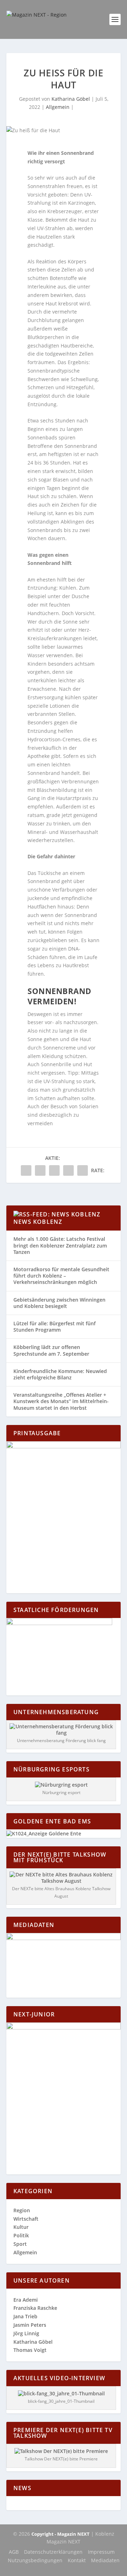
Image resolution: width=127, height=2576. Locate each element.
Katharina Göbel (71, 99)
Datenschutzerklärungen (53, 2552)
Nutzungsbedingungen (35, 2560)
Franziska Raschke (35, 2308)
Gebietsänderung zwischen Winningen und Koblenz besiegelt (59, 1303)
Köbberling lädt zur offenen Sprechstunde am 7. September (51, 1350)
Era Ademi (26, 2300)
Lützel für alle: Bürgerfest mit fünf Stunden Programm (55, 1327)
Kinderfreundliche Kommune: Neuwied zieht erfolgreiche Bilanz (60, 1374)
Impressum (101, 2552)
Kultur (21, 2227)
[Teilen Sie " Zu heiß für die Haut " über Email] (68, 1170)
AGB (14, 2552)
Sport (20, 2244)
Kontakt (77, 2560)
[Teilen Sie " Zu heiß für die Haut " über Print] (83, 1170)
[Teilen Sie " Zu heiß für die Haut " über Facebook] (26, 1170)
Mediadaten (105, 2560)
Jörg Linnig (26, 2333)
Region (22, 2210)
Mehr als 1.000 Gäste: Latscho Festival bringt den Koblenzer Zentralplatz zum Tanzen (60, 1245)
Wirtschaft (26, 2219)
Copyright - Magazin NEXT (61, 2534)
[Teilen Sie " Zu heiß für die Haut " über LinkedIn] (54, 1170)
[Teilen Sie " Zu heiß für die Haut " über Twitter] (40, 1170)
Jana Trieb (25, 2316)
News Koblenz (38, 1222)
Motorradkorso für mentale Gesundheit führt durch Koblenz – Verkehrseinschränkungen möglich (61, 1276)
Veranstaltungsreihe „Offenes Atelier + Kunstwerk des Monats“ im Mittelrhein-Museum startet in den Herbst (61, 1401)
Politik (21, 2235)
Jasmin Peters (30, 2325)
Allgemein (58, 107)
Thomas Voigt (30, 2350)
